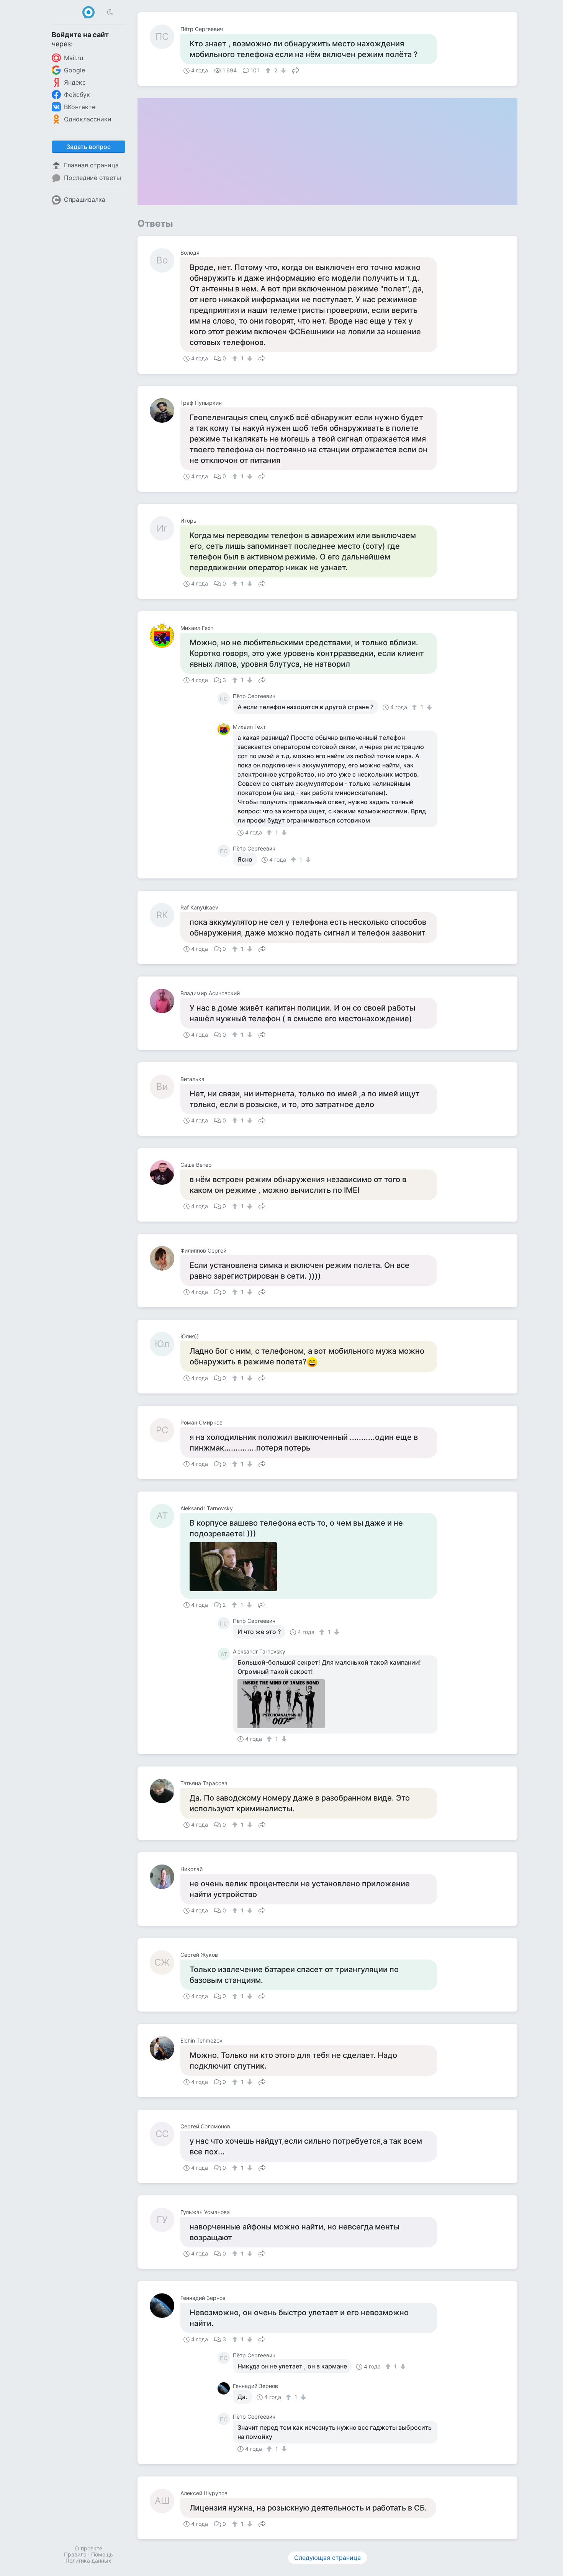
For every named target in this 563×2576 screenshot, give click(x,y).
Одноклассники (88, 119)
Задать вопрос (88, 147)
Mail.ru (74, 58)
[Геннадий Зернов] (165, 2306)
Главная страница (91, 165)
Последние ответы (92, 178)
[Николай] (165, 1877)
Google (74, 70)
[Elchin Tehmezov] (165, 2048)
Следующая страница (327, 2558)
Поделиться (296, 70)
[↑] (269, 70)
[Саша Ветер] (165, 1173)
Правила (75, 2554)
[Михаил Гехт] (165, 636)
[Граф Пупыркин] (165, 411)
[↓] (282, 70)
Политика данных (88, 2560)
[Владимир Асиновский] (165, 1001)
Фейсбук (77, 95)
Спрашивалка (85, 200)
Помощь (102, 2554)
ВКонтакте (80, 107)
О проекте (89, 2548)
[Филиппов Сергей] (165, 1258)
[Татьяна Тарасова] (165, 1791)
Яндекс (75, 82)
